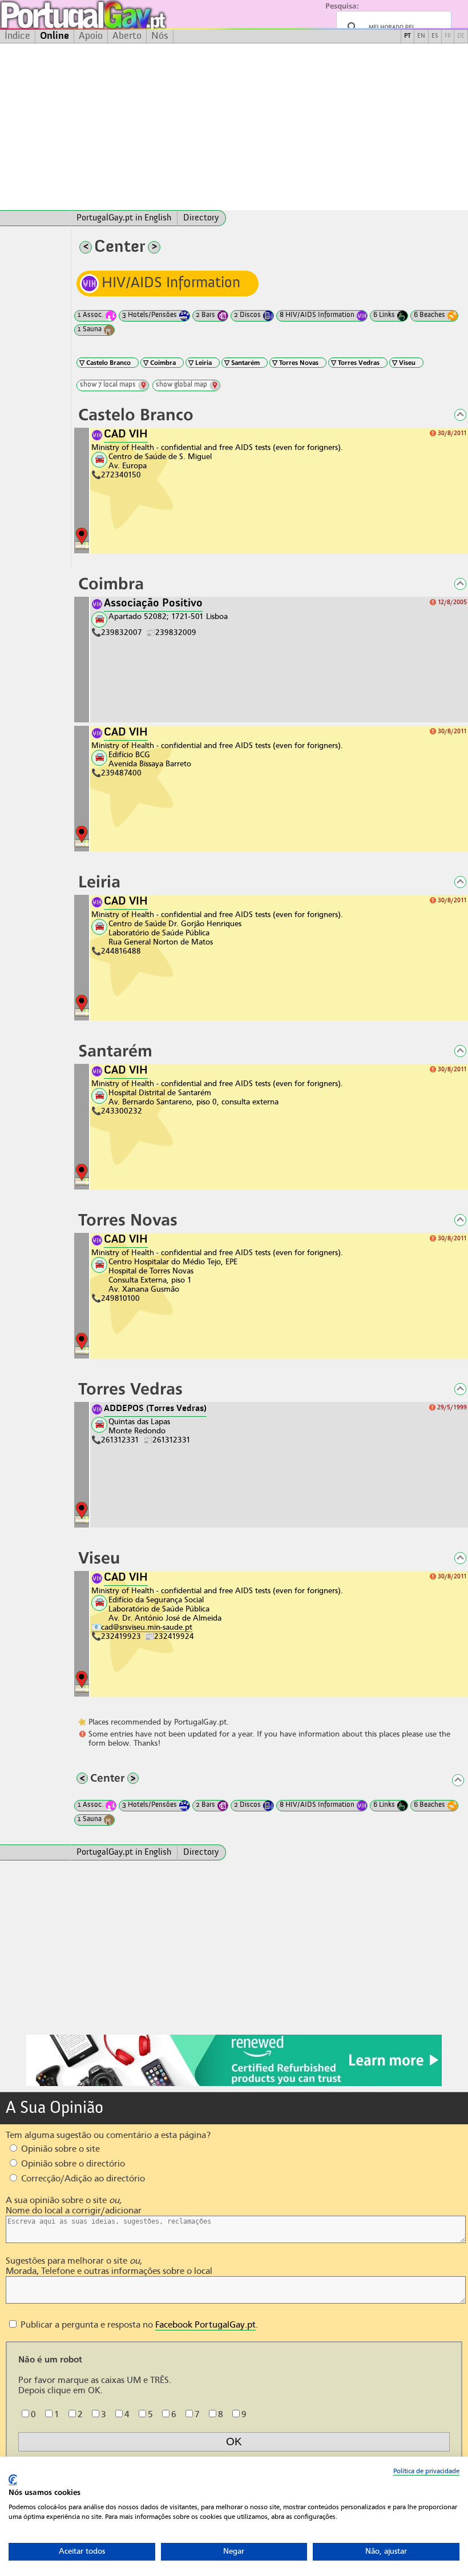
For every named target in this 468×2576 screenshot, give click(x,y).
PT (408, 36)
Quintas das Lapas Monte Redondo (139, 1426)
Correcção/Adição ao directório (82, 2179)
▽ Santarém (242, 363)
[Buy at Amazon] (234, 2084)
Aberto (127, 36)
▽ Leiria (200, 363)
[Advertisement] (234, 127)
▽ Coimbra (160, 363)
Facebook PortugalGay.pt (205, 2325)
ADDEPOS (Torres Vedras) (155, 1409)
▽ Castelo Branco (105, 363)
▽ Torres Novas (295, 363)
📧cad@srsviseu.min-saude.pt (142, 1627)
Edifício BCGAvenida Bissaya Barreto (150, 759)
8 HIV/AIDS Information (317, 315)
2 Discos (247, 315)
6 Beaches (429, 315)
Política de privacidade (426, 2471)
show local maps (108, 385)
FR (448, 36)
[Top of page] (454, 416)
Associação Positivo (153, 604)
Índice (17, 36)
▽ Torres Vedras (355, 363)
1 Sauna (90, 329)
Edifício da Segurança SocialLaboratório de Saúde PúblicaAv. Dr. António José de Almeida (165, 1609)
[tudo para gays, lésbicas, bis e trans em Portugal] (114, 15)
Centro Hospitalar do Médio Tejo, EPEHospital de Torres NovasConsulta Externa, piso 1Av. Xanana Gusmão (173, 1275)
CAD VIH (126, 435)
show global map (181, 385)
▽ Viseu (404, 363)
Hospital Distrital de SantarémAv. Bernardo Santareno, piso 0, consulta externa (193, 1097)
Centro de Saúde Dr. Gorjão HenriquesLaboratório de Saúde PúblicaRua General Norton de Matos (175, 933)
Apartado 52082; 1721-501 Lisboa (168, 616)
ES (435, 36)
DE (461, 36)
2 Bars (205, 315)
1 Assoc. (90, 315)
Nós (160, 36)
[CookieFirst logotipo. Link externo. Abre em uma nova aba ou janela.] (13, 2480)
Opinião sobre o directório (72, 2164)
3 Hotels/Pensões (150, 315)
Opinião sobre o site (59, 2149)
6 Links (384, 315)
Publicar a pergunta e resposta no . (138, 2325)
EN (421, 36)
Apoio (91, 36)
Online (55, 36)
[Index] (35, 218)
